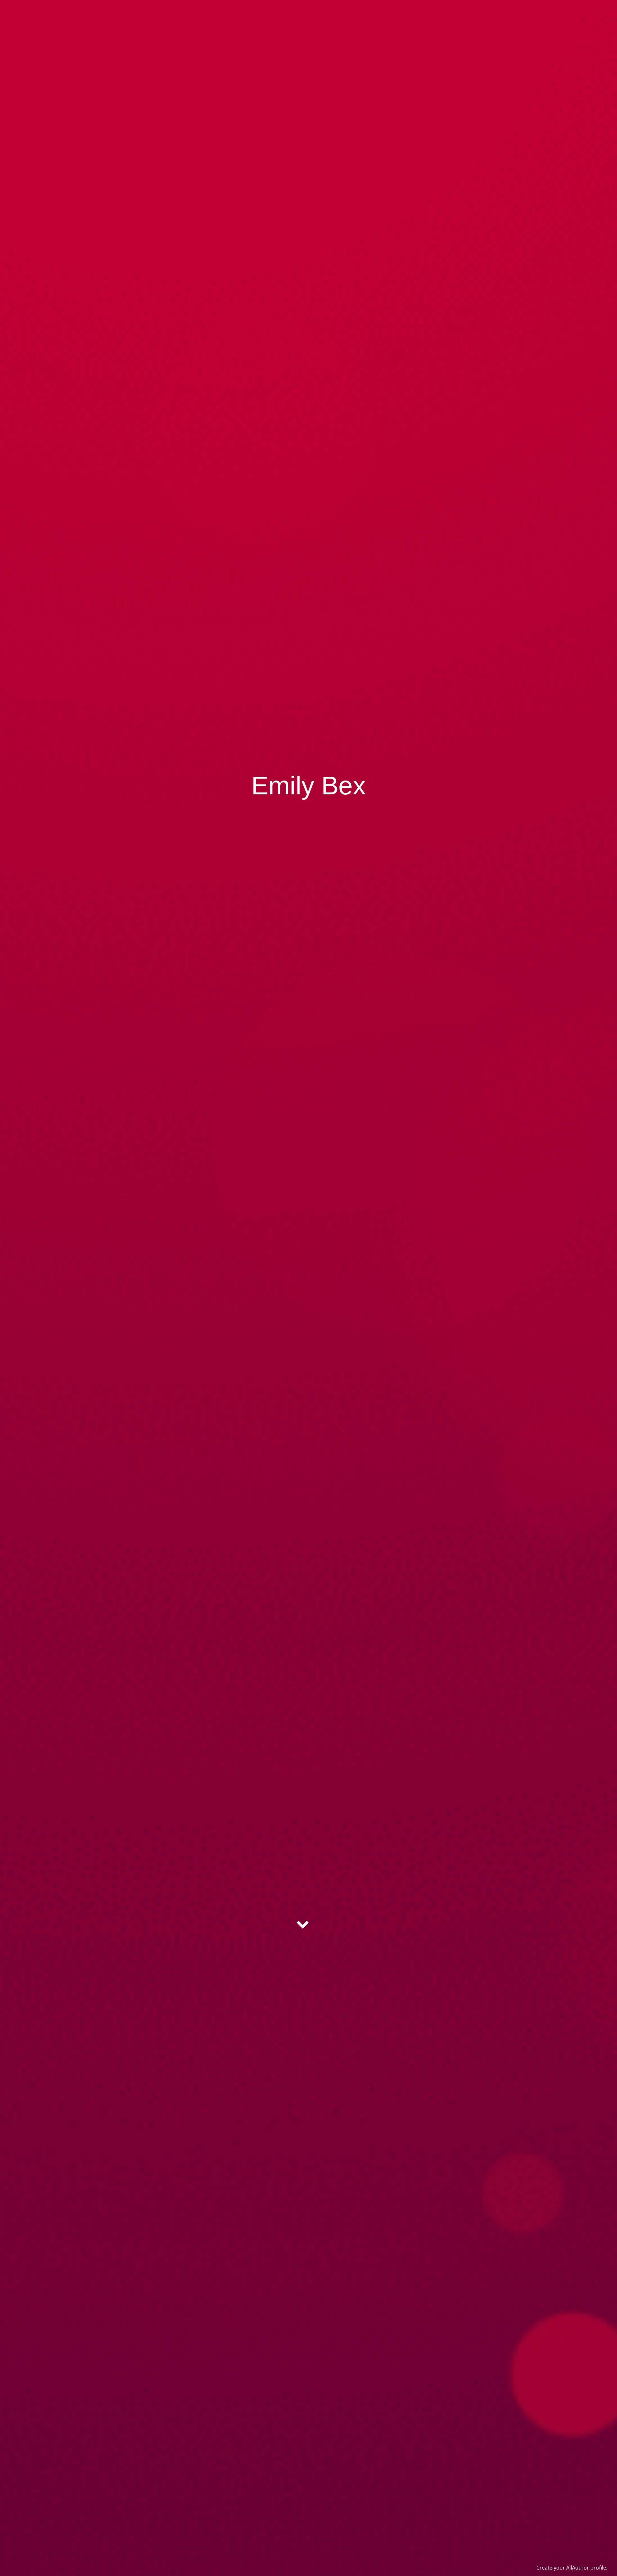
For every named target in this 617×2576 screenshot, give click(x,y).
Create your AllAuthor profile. (572, 2568)
